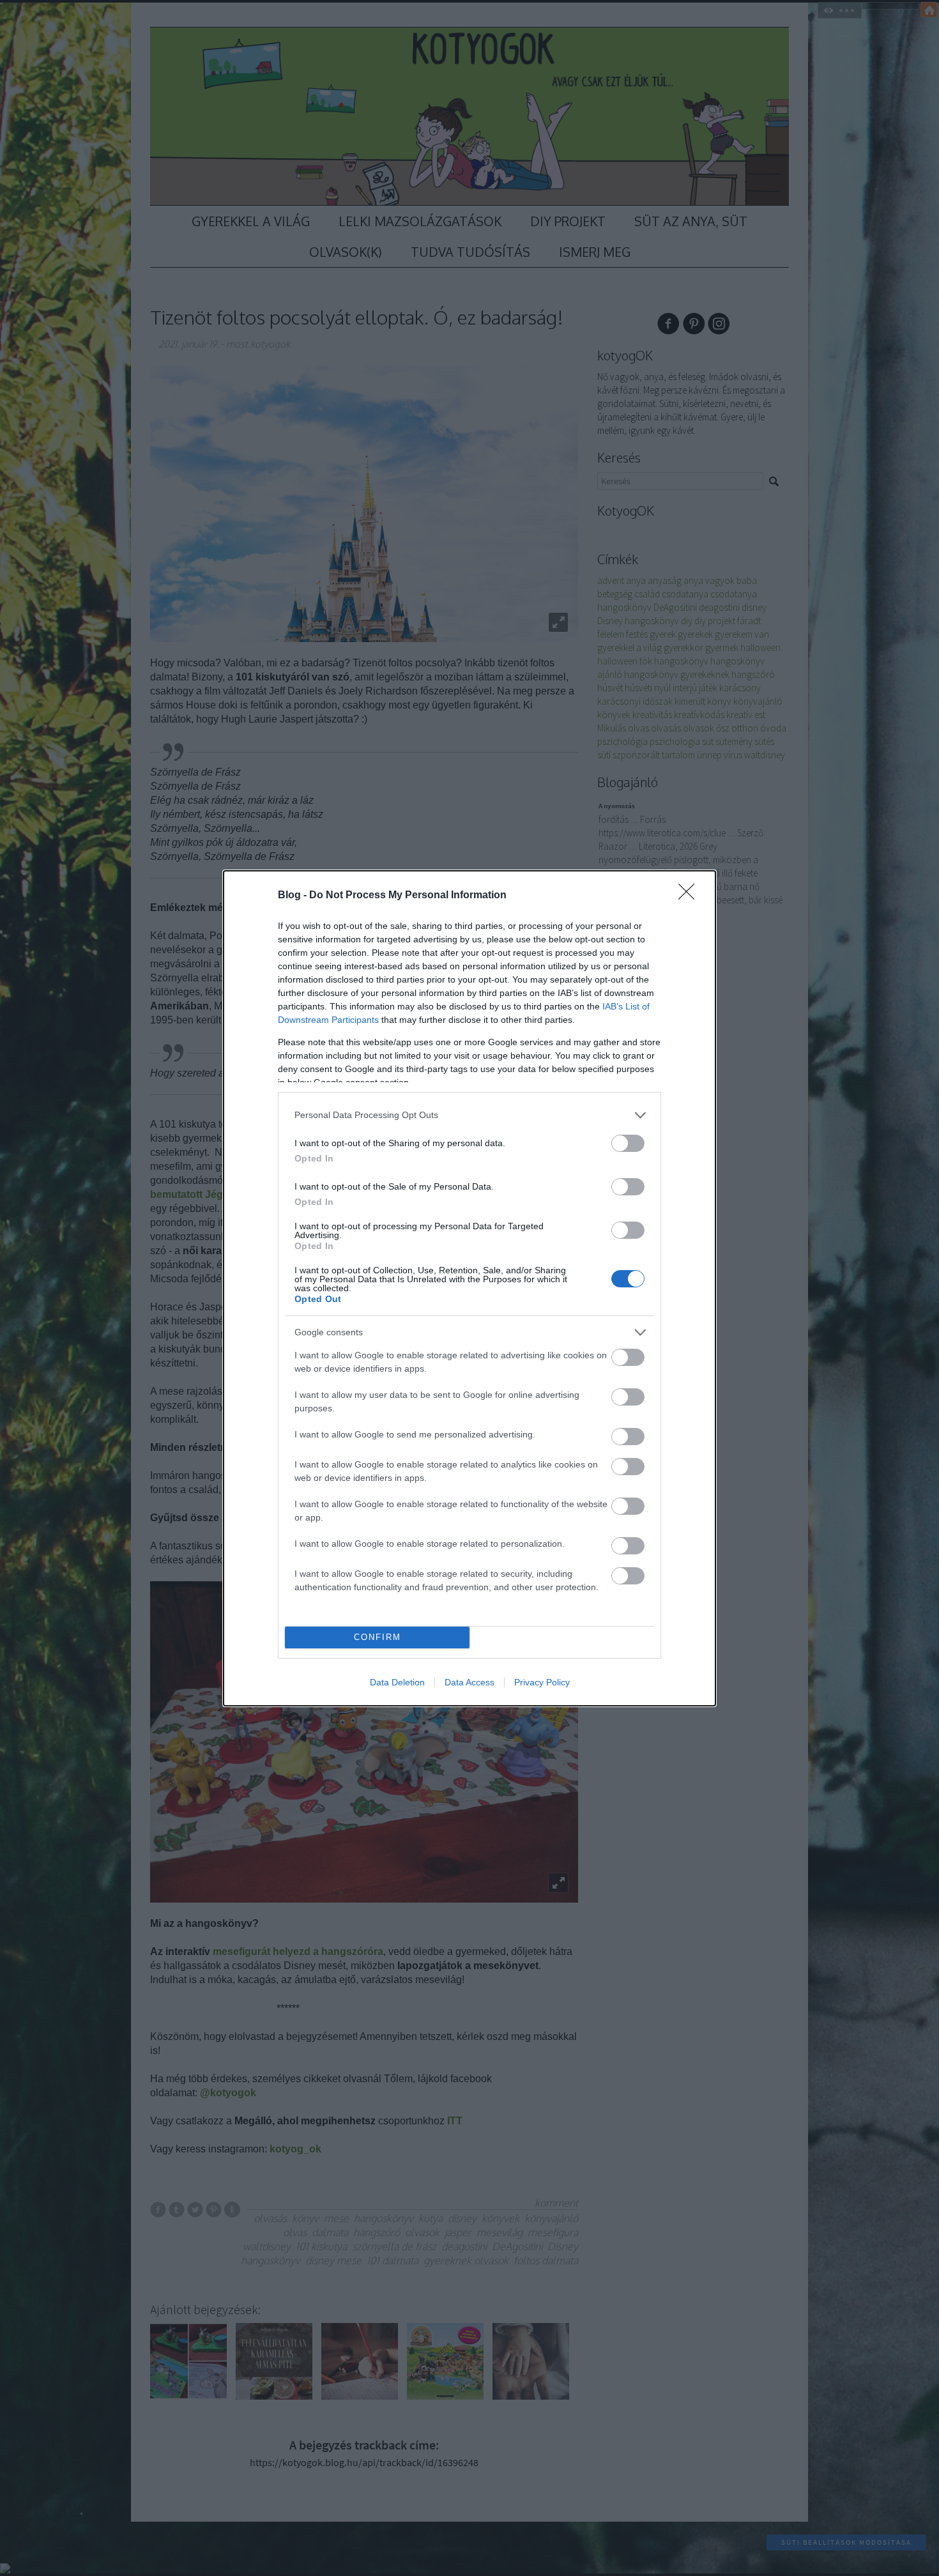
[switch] (628, 1143)
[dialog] (469, 1288)
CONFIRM (378, 1637)
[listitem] (469, 1115)
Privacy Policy (542, 1682)
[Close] (691, 896)
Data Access (469, 1682)
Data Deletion (397, 1682)
